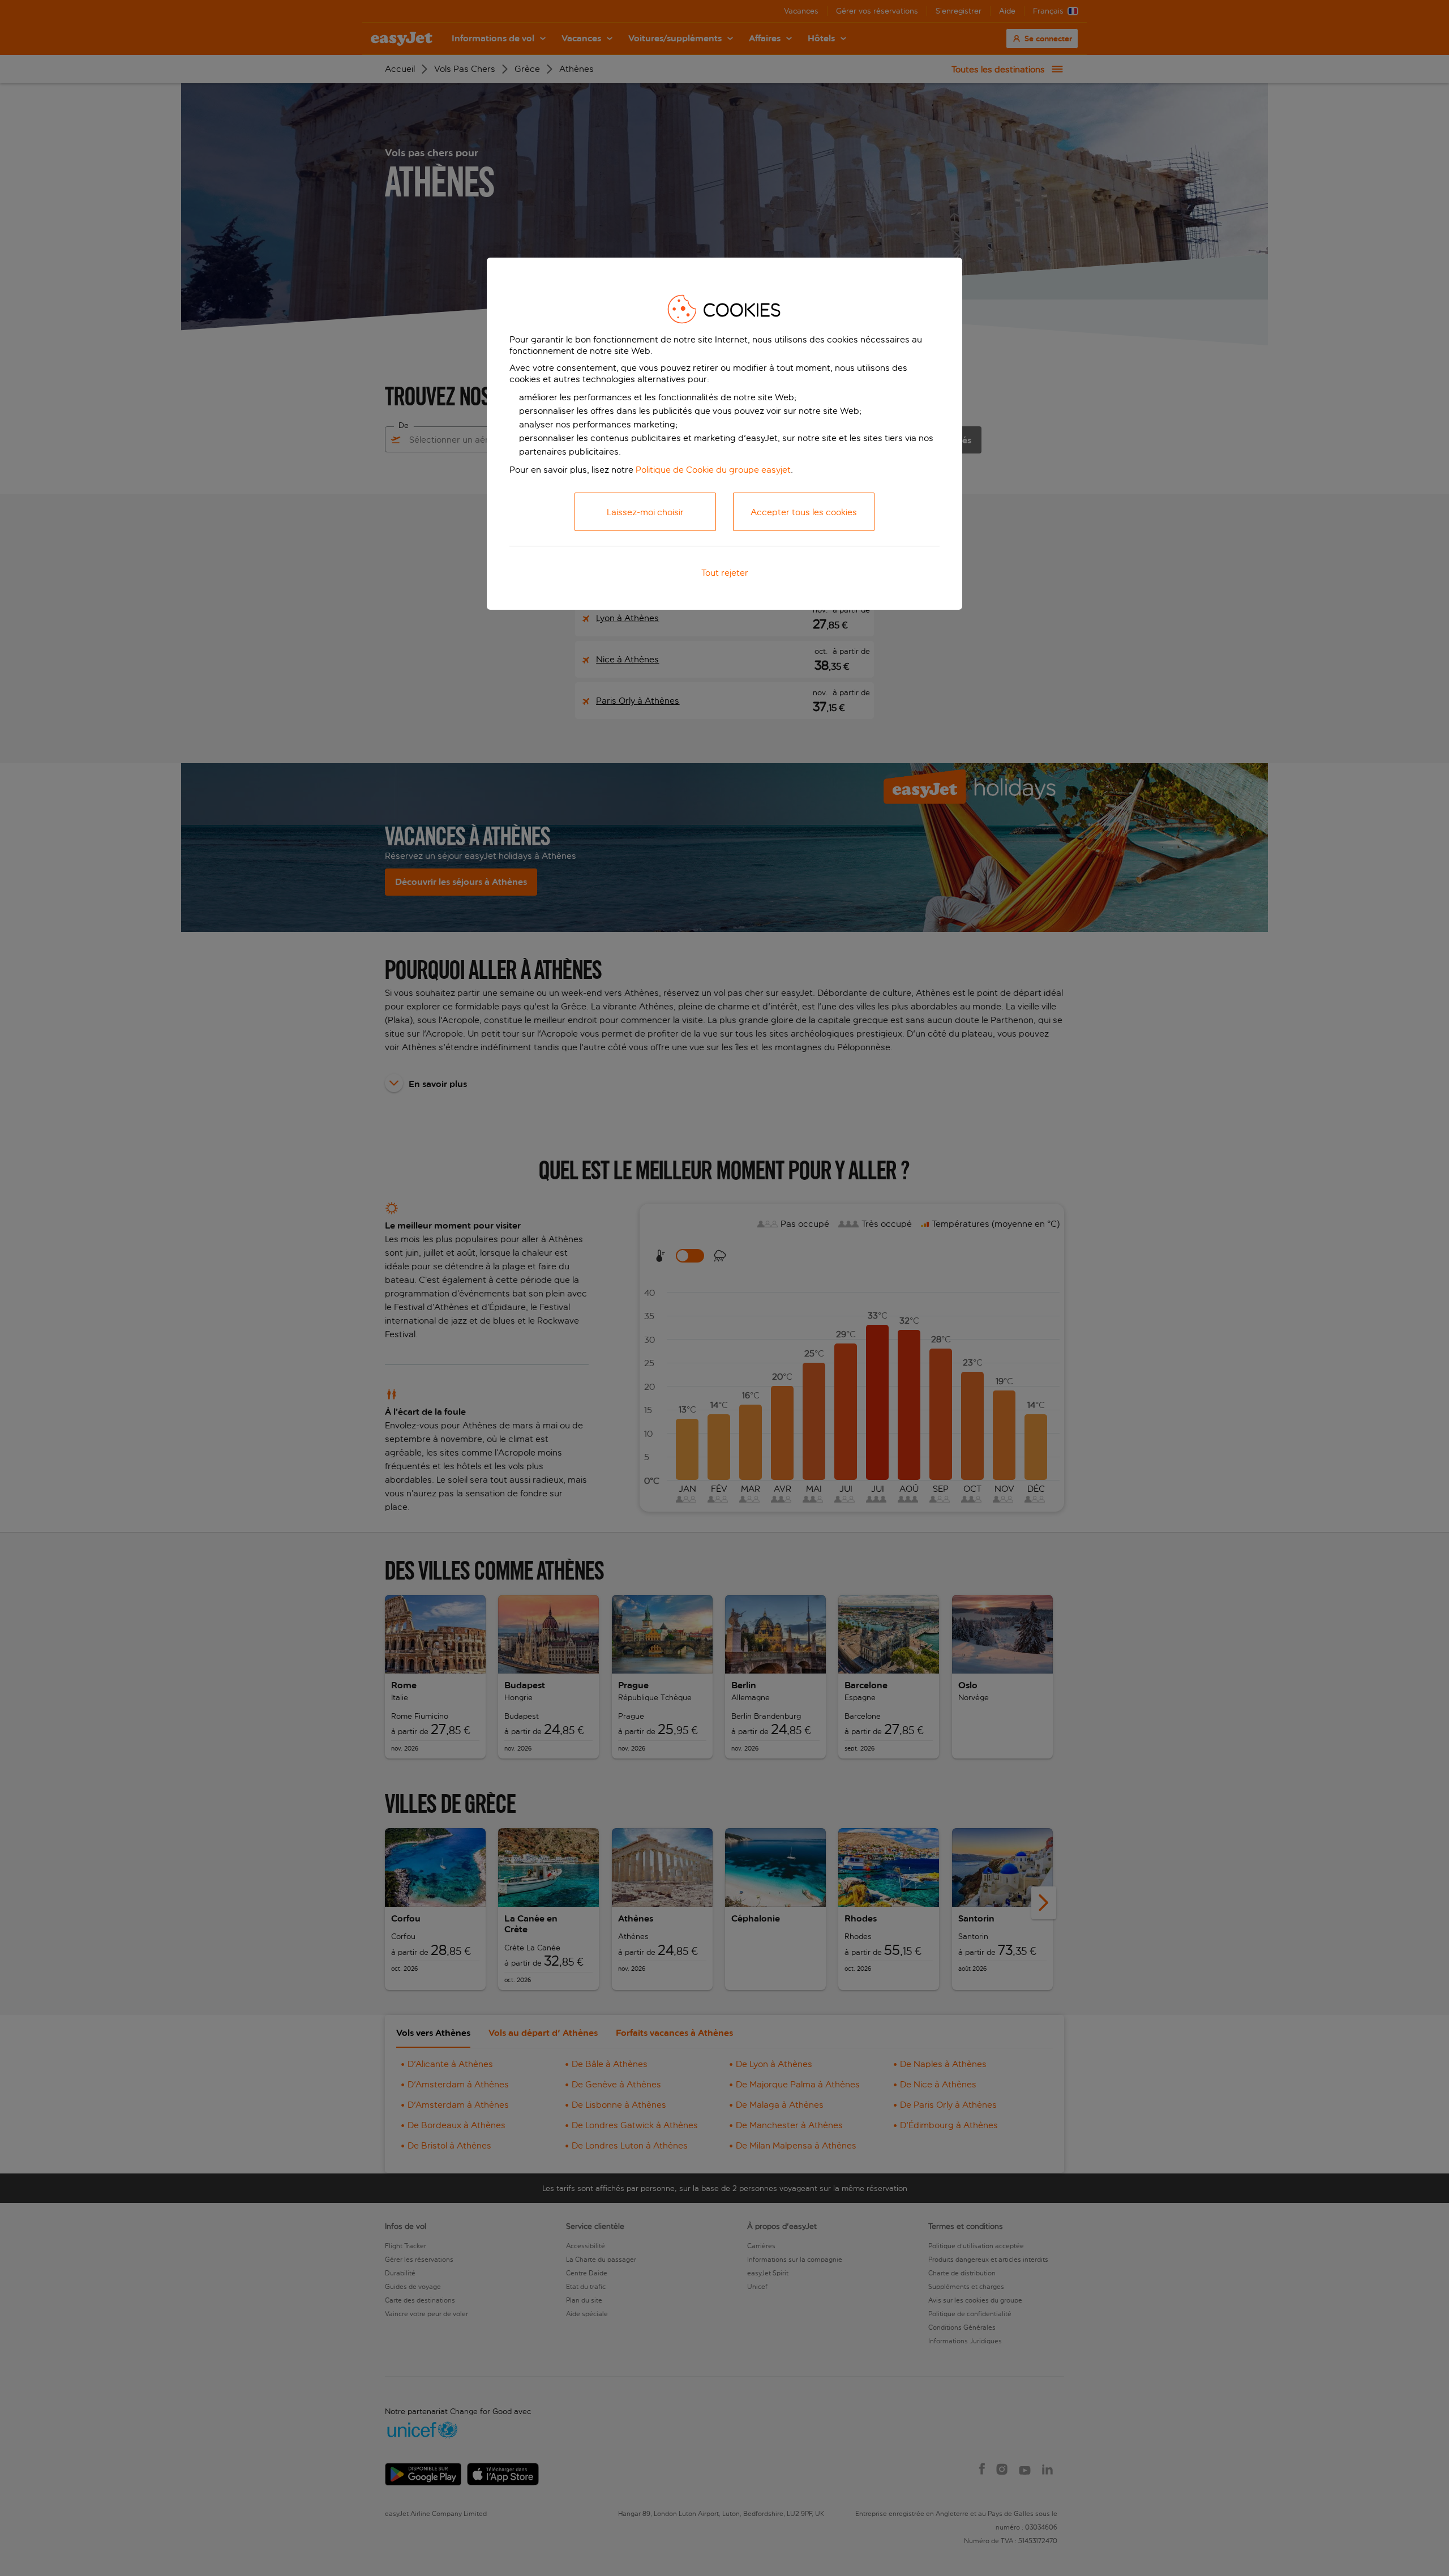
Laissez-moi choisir (645, 512)
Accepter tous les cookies (804, 512)
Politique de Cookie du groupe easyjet (713, 470)
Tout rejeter (725, 573)
